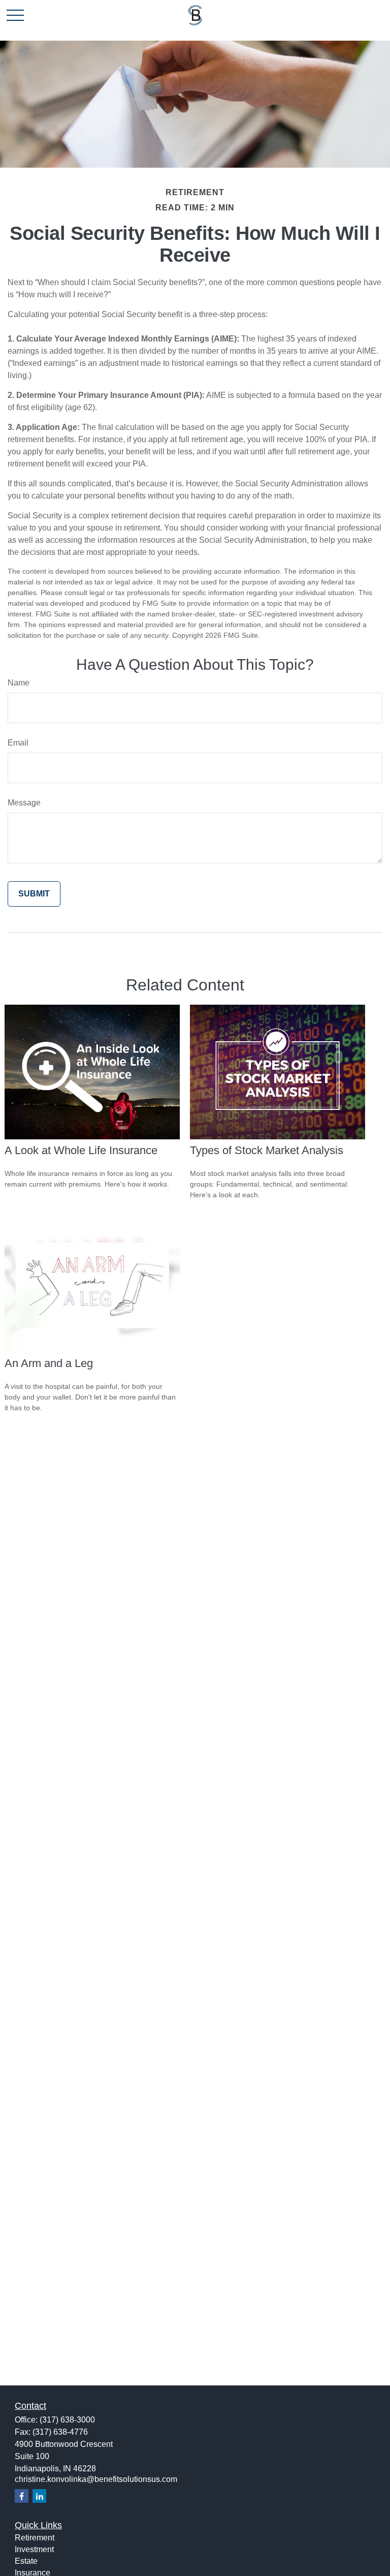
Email (18, 743)
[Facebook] (22, 2496)
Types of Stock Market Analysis (267, 1150)
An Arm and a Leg (49, 1363)
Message (24, 803)
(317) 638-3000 (67, 2420)
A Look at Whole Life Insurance (81, 1150)
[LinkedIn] (39, 2496)
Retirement (35, 2538)
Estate (26, 2561)
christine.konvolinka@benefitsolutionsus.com (96, 2479)
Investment (34, 2549)
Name (19, 683)
